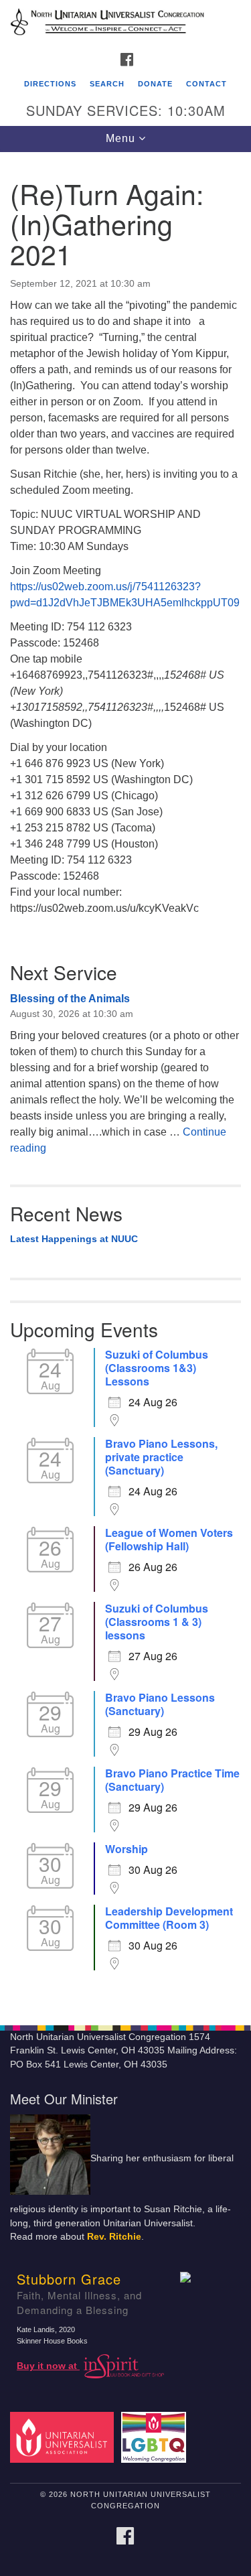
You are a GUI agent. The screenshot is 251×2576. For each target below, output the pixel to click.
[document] (125, 1081)
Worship (127, 1849)
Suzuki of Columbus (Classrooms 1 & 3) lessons (157, 1622)
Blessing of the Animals (70, 999)
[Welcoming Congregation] (156, 2437)
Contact (206, 84)
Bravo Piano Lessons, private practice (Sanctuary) (161, 1457)
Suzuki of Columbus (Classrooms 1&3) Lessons (157, 1368)
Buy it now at (48, 2366)
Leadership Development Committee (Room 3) (169, 1918)
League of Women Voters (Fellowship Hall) (169, 1540)
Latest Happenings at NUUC (74, 1239)
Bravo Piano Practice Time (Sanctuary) (172, 1780)
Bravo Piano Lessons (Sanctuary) (160, 1704)
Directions (50, 84)
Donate (155, 84)
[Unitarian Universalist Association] (64, 2437)
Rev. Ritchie (114, 2237)
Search (107, 84)
